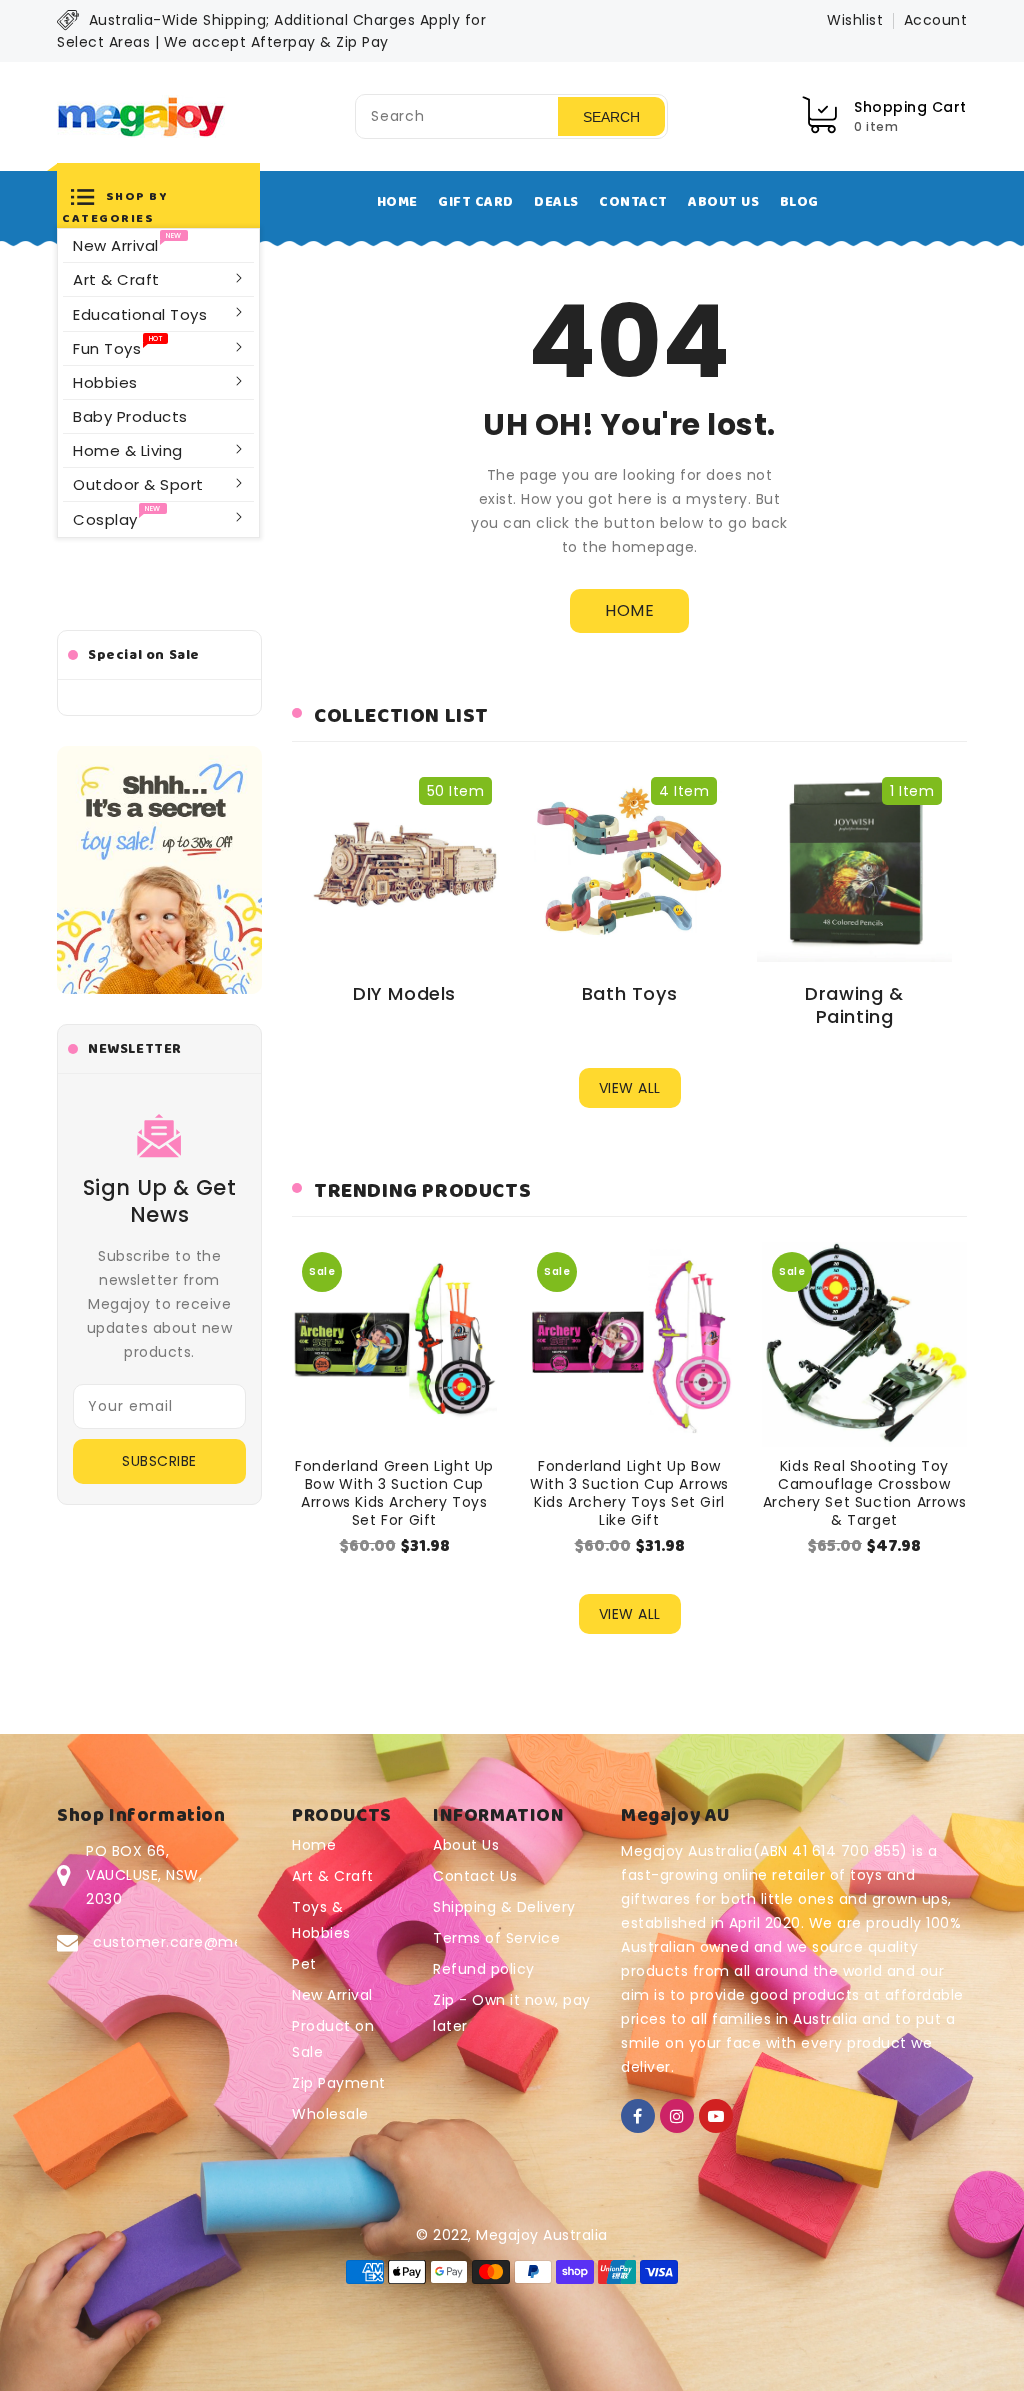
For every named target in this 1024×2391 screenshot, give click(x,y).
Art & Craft (333, 1876)
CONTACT (633, 202)
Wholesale (330, 2114)
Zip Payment (339, 2083)
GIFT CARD (476, 202)
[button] (158, 205)
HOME (397, 202)
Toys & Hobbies (321, 1920)
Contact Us (475, 1876)
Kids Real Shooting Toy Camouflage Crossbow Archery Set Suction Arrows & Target (865, 1493)
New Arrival (332, 1995)
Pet (304, 1964)
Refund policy (484, 1969)
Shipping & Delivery (504, 1907)
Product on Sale (333, 2039)
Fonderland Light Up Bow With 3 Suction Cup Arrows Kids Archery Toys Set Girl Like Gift (629, 1493)
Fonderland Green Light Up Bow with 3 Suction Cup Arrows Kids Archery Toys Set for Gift (394, 1493)
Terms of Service (496, 1938)
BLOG (799, 202)
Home (314, 1845)
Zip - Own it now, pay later (512, 2013)
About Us (466, 1845)
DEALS (556, 202)
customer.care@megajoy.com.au (218, 1942)
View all (630, 1088)
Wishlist (855, 20)
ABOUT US (723, 202)
